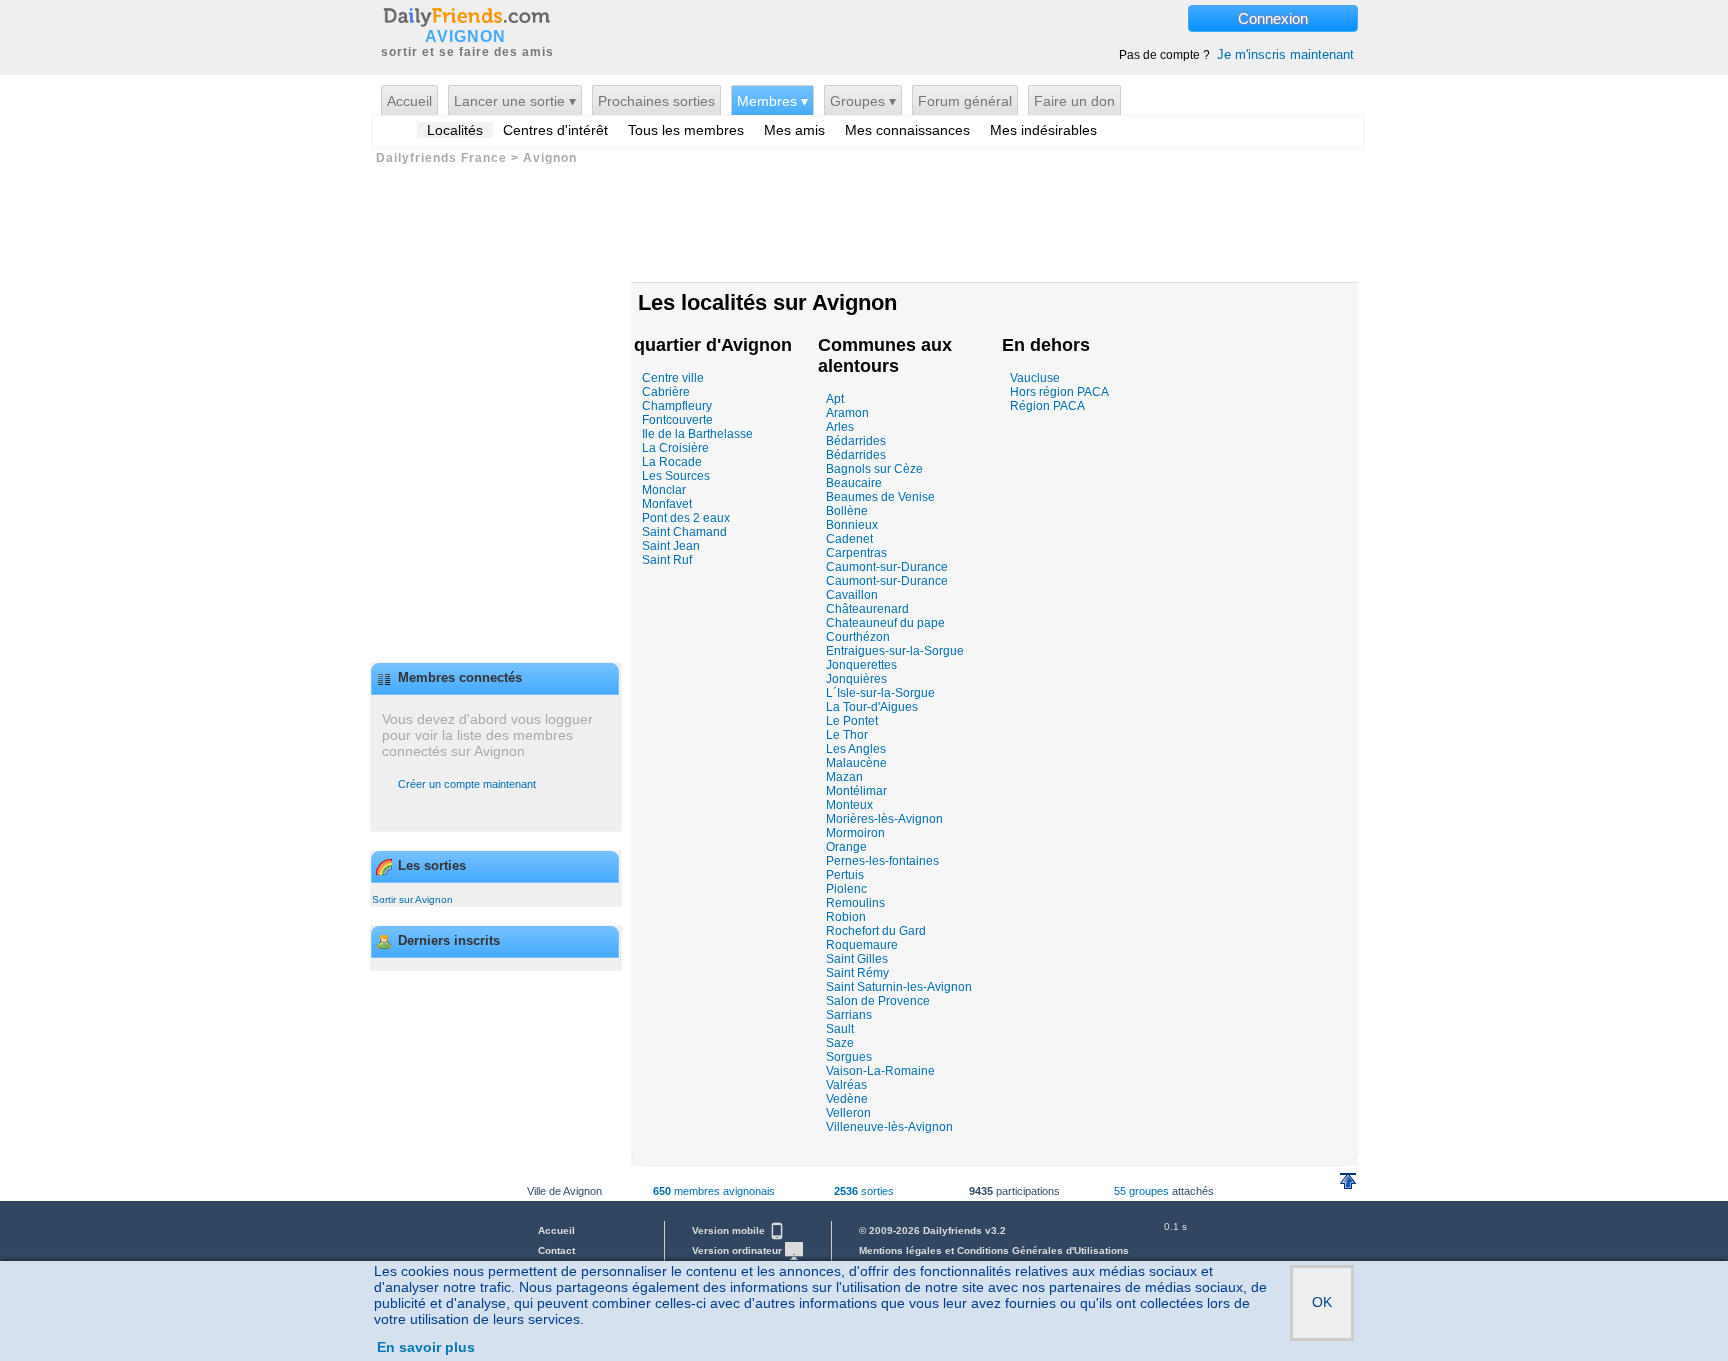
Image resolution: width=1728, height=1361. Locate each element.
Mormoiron (855, 833)
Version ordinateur (738, 1250)
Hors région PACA (1059, 392)
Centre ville (673, 378)
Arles (840, 427)
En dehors (1046, 345)
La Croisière (675, 448)
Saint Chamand (684, 532)
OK (1322, 1302)
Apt (835, 399)
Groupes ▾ (863, 101)
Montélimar (856, 791)
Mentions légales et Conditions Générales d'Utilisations (994, 1250)
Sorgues (849, 1057)
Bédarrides (856, 441)
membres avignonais (714, 1191)
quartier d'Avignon (713, 345)
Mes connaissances (907, 130)
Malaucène (856, 763)
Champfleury (677, 406)
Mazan (844, 777)
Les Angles (856, 749)
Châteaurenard (867, 609)
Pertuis (845, 875)
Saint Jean (671, 546)
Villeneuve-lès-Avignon (889, 1127)
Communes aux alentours (885, 355)
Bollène (847, 511)
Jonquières (856, 679)
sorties (864, 1191)
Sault (840, 1029)
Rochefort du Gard (876, 931)
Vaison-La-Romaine (880, 1071)
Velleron (848, 1113)
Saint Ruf (667, 560)
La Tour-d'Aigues (872, 707)
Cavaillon (852, 595)
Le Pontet (852, 721)
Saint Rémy (857, 973)
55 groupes (1141, 1191)
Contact (556, 1250)
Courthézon (858, 637)
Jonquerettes (861, 665)
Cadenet (849, 539)
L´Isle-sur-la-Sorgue (880, 693)
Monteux (849, 805)
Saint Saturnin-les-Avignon (899, 987)
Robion (846, 917)
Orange (846, 847)
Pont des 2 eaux (686, 518)
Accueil (409, 101)
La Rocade (672, 462)
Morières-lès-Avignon (884, 819)
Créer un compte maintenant (467, 784)
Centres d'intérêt (555, 130)
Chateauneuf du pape (885, 623)
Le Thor (847, 735)
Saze (840, 1043)
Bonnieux (852, 525)
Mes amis (794, 130)
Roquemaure (862, 945)
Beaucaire (854, 483)
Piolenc (846, 889)
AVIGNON (465, 37)
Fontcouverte (677, 420)
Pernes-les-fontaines (882, 861)
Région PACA (1047, 406)
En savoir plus (426, 1347)
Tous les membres (686, 130)
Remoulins (855, 903)
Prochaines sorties (656, 101)
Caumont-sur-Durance (887, 567)
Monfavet (667, 504)
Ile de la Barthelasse (697, 434)
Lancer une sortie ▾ (515, 101)
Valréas (846, 1085)
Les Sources (676, 476)
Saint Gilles (857, 959)
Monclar (664, 490)
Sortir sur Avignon (412, 899)
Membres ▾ (772, 101)
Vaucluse (1035, 378)
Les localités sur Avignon (767, 302)
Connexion (1273, 18)
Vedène (847, 1099)
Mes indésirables (1043, 130)
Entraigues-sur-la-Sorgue (895, 651)
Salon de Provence (878, 1001)
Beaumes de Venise (880, 497)
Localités (455, 130)
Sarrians (849, 1015)
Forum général (965, 101)
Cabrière (666, 392)
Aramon (847, 413)
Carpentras (856, 553)
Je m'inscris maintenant (1285, 54)
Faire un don (1074, 101)
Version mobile (730, 1230)
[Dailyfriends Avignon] (466, 16)
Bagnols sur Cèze (874, 469)
